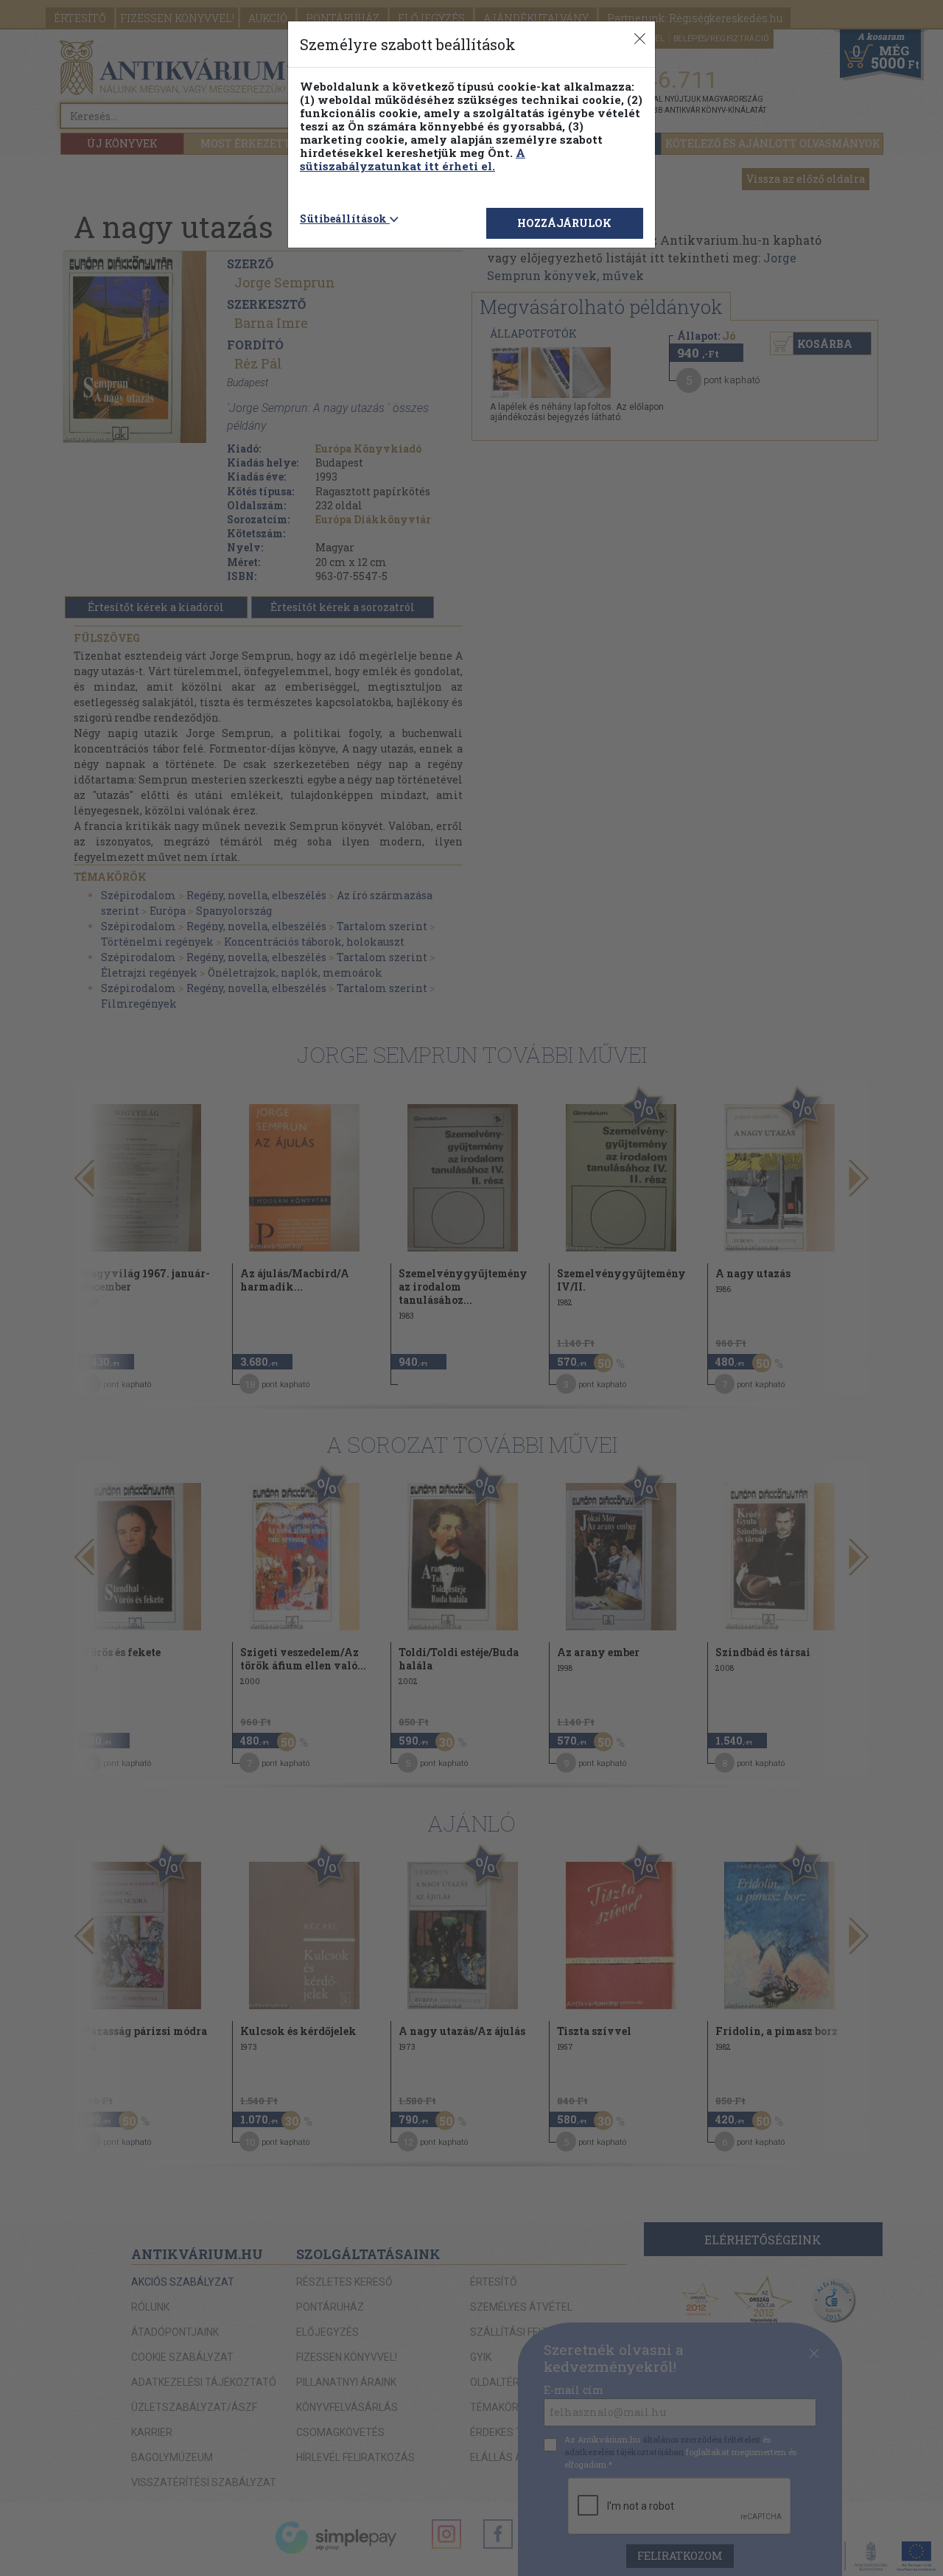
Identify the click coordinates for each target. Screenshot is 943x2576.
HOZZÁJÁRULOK (564, 223)
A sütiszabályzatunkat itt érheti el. (413, 159)
